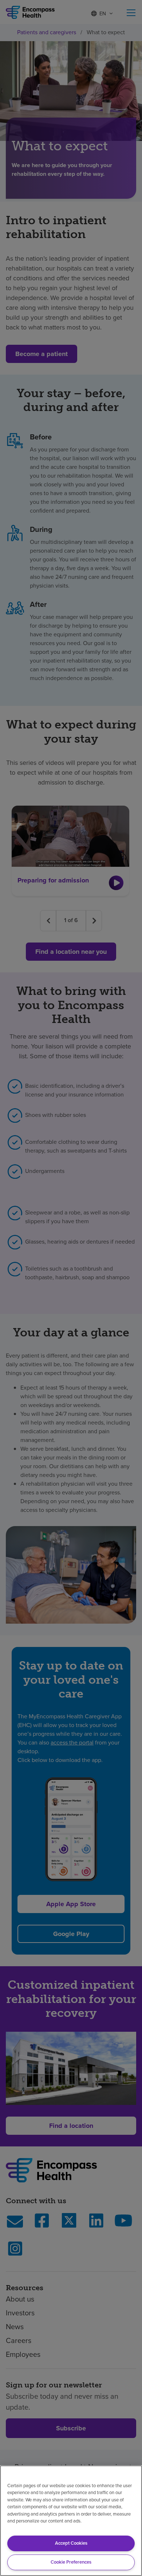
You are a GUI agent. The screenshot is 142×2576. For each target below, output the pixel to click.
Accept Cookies (71, 2543)
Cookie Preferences (71, 2562)
